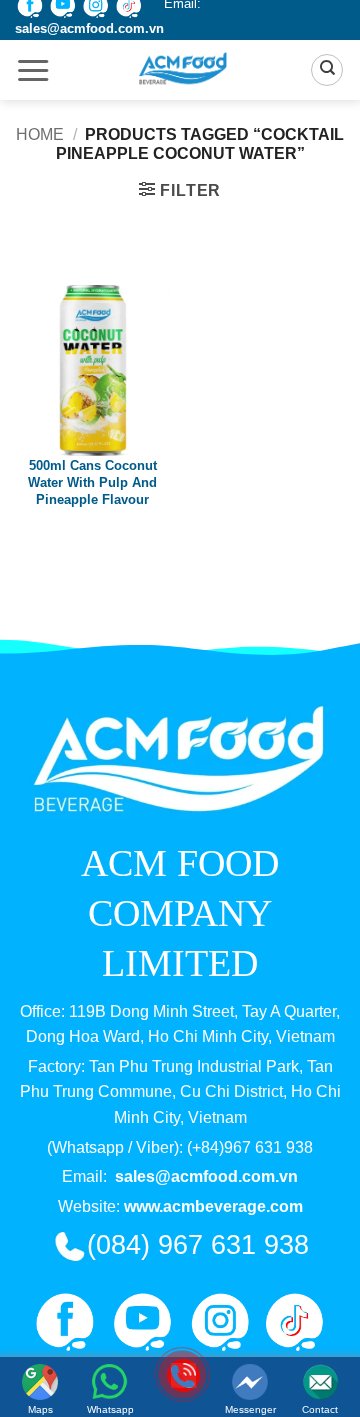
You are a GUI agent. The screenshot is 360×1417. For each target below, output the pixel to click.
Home (40, 134)
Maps (40, 1409)
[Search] (327, 70)
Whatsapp (110, 1409)
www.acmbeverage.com (213, 1206)
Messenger (250, 1409)
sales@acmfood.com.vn (89, 28)
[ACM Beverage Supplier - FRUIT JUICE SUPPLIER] (180, 70)
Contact (320, 1409)
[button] (33, 72)
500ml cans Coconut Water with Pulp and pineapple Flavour (92, 482)
